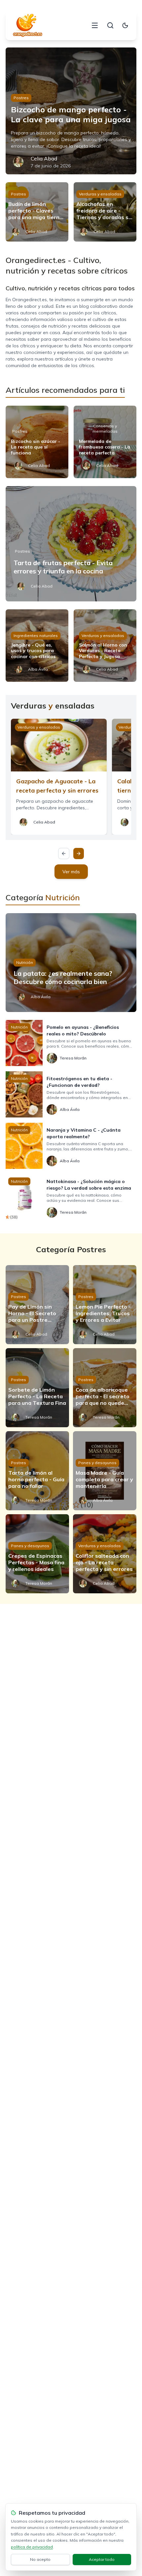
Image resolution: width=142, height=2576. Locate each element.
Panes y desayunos (97, 1463)
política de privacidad (32, 2547)
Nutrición (25, 962)
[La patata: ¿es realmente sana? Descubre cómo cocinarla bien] (71, 963)
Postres (21, 98)
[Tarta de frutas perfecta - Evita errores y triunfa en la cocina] (71, 544)
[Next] (79, 854)
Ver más (71, 872)
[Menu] (95, 25)
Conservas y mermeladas (105, 429)
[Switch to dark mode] (125, 25)
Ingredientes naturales (36, 636)
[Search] (110, 25)
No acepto (40, 2559)
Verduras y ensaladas (100, 194)
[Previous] (64, 854)
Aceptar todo (102, 2559)
